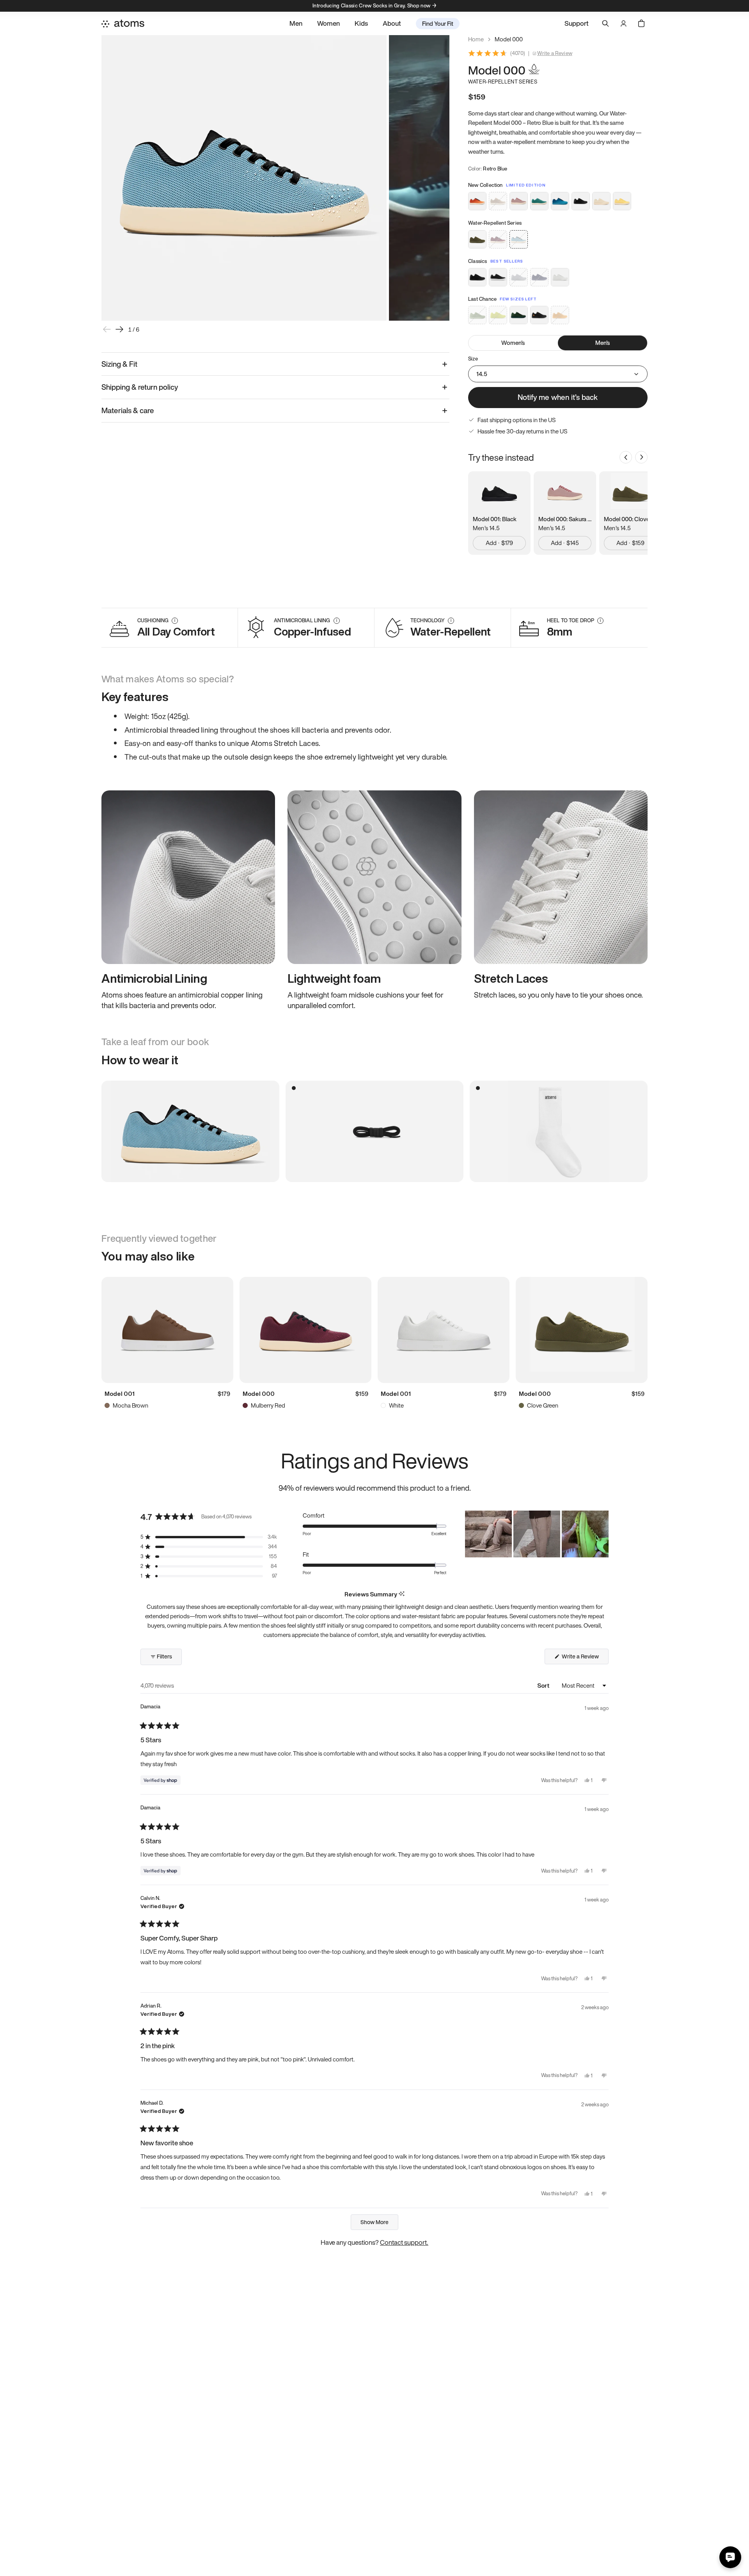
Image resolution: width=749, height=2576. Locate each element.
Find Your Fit (438, 23)
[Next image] (119, 329)
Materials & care (128, 410)
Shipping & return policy (140, 387)
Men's (603, 343)
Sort (544, 1685)
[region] (537, 1534)
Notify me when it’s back (558, 397)
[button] (209, 1537)
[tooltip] (402, 1594)
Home (476, 39)
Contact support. (404, 2242)
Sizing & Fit (119, 364)
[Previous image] (107, 329)
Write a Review (555, 53)
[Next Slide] (602, 1534)
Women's (513, 343)
